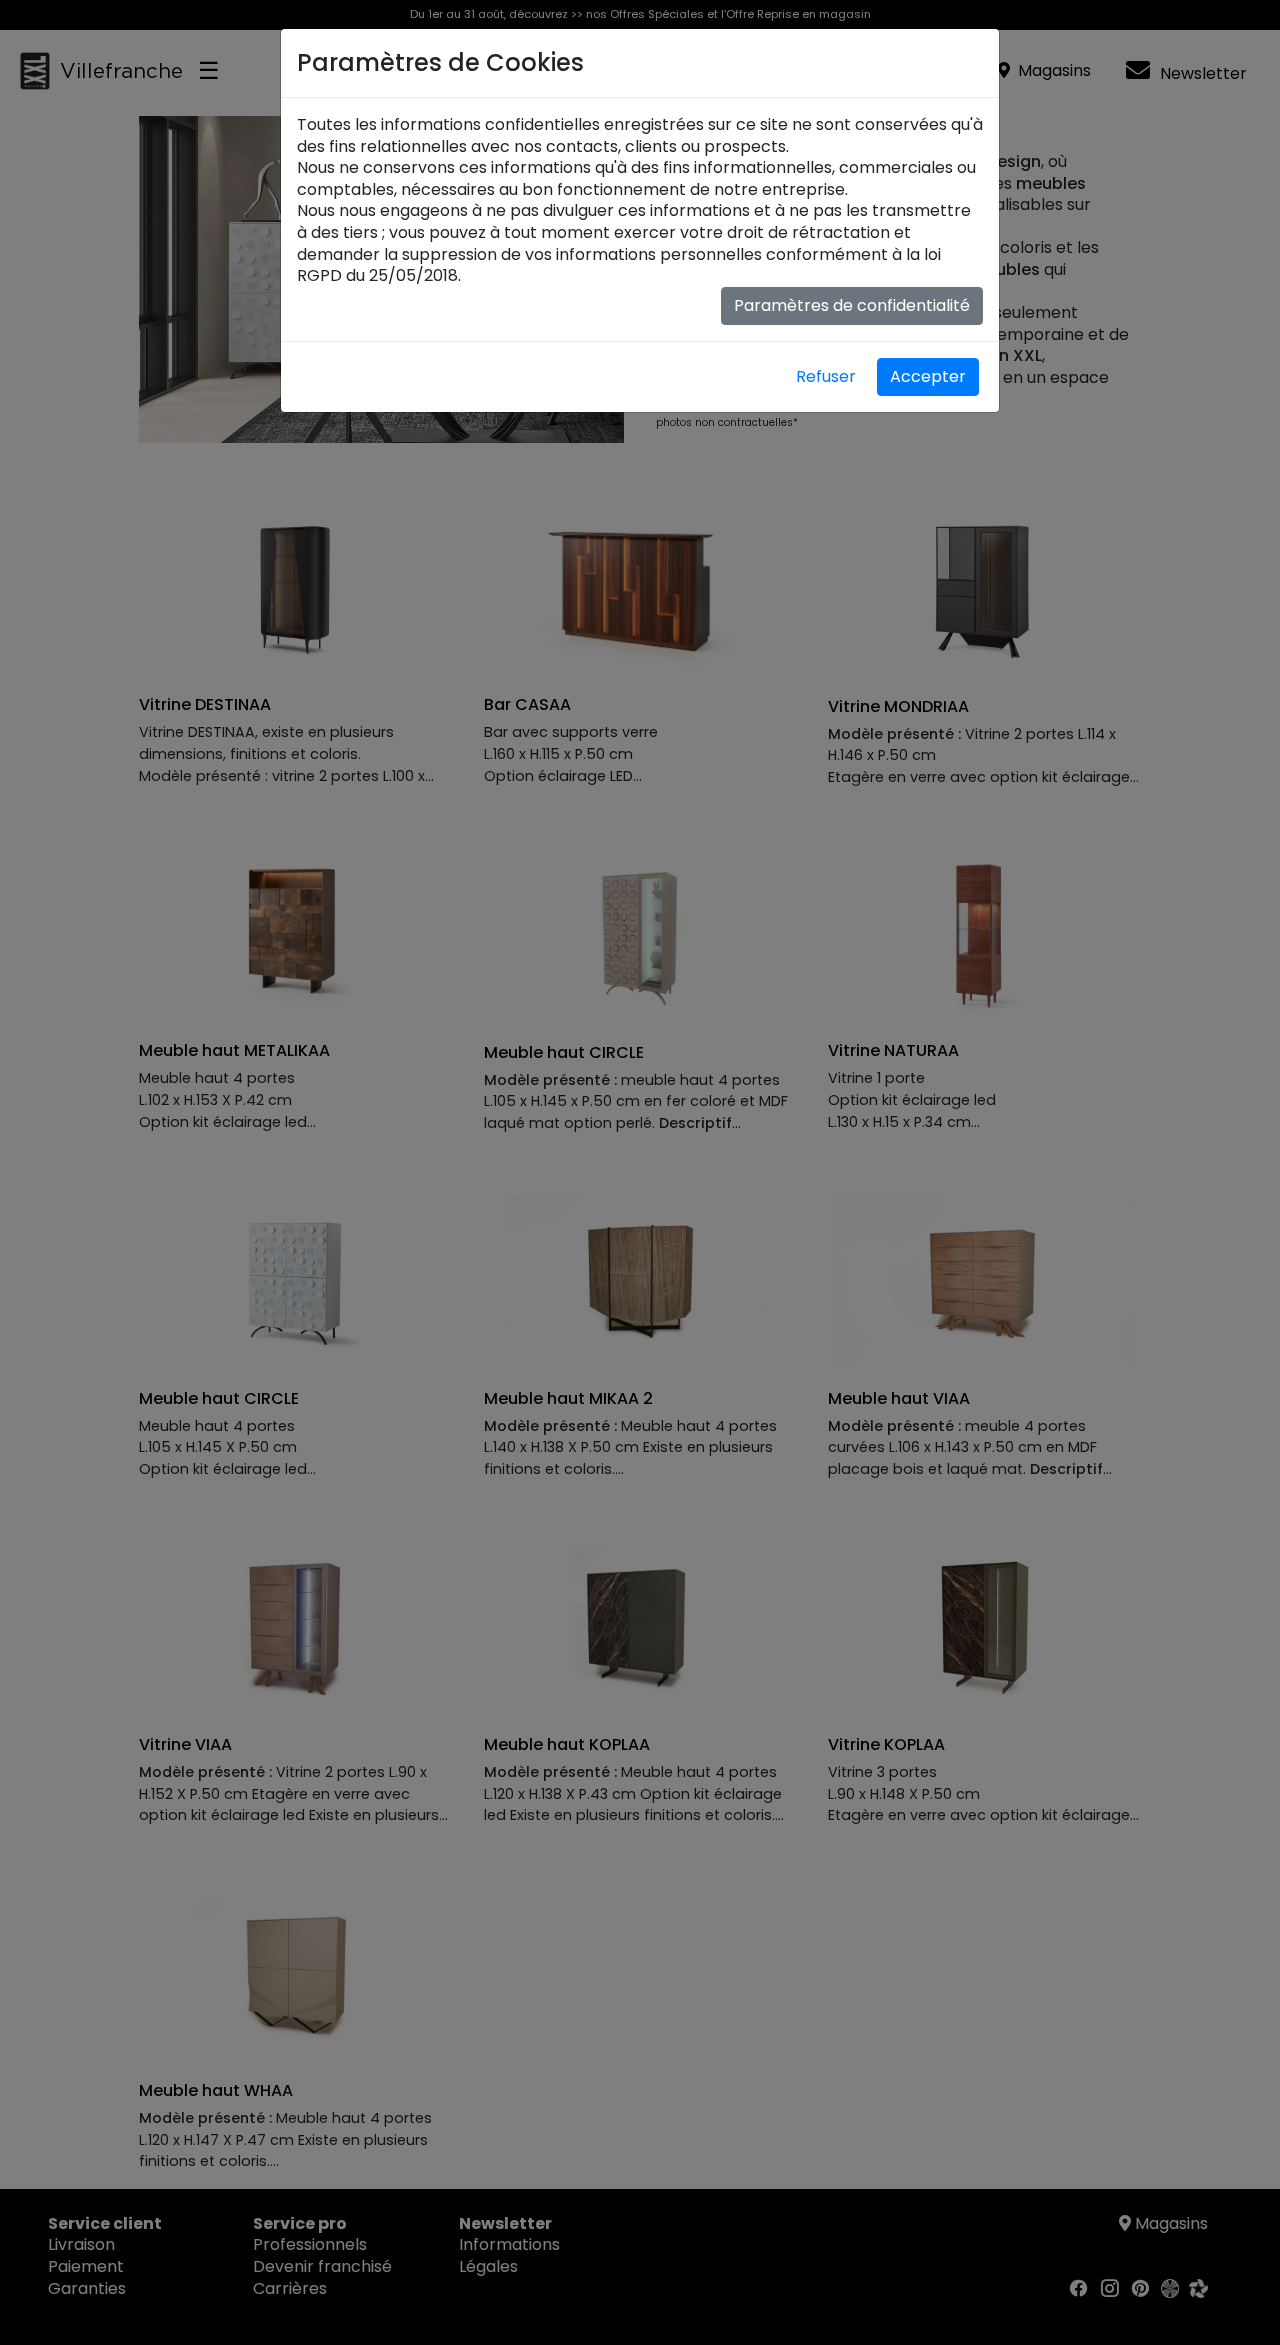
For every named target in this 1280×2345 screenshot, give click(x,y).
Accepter (928, 376)
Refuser (826, 376)
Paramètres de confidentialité (852, 305)
